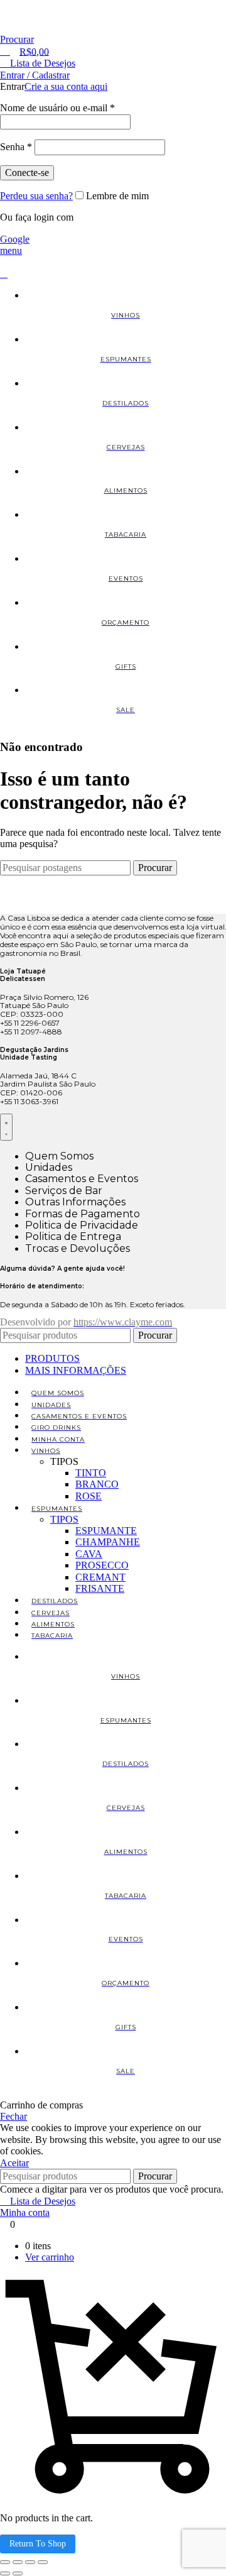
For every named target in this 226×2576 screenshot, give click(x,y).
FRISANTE (100, 1588)
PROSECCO (102, 1565)
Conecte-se (27, 173)
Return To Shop (38, 2544)
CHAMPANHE (108, 1542)
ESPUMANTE (106, 1531)
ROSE (89, 1496)
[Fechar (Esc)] (43, 2562)
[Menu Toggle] (6, 1127)
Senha (16, 147)
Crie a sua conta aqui (66, 86)
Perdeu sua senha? (36, 196)
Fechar (13, 2116)
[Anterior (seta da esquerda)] (5, 2573)
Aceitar (14, 2163)
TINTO (91, 1473)
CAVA (89, 1554)
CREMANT (100, 1577)
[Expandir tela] (18, 2562)
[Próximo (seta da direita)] (18, 2573)
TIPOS (64, 1519)
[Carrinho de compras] (4, 274)
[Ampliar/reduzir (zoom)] (5, 2562)
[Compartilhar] (30, 2562)
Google (15, 239)
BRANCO (97, 1484)
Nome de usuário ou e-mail (57, 108)
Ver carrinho (50, 2257)
